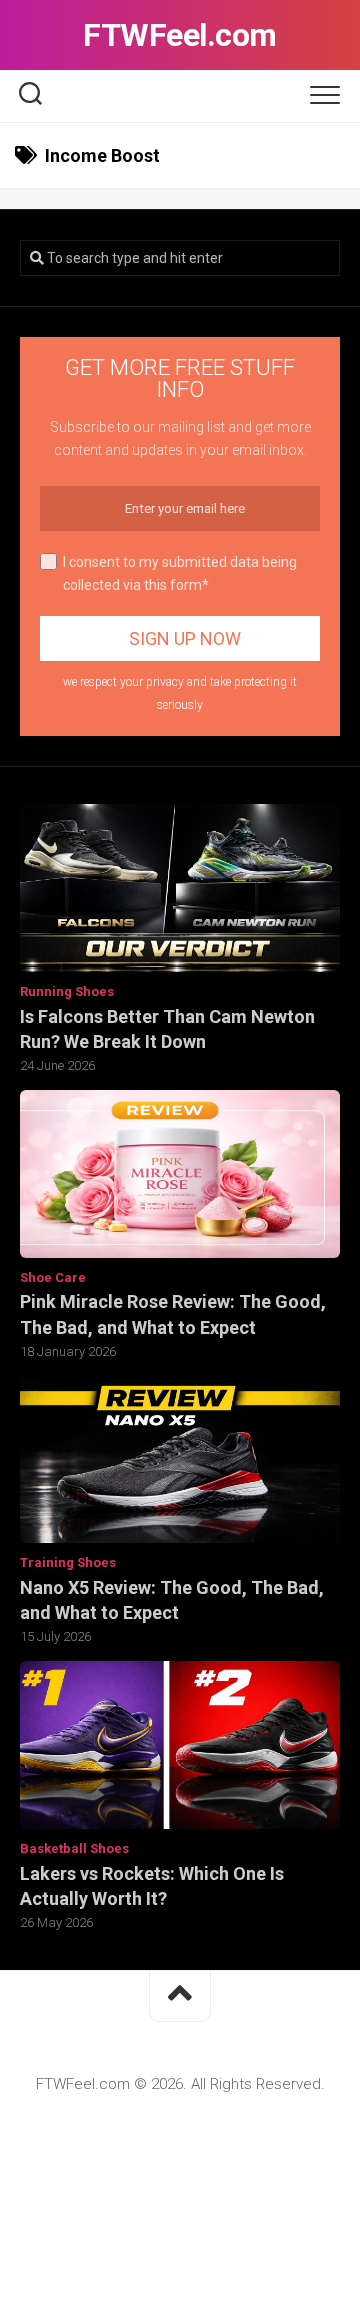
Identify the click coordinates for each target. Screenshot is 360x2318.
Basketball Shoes (74, 1848)
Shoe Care (53, 1277)
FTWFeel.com (180, 35)
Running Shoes (67, 991)
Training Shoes (68, 1562)
